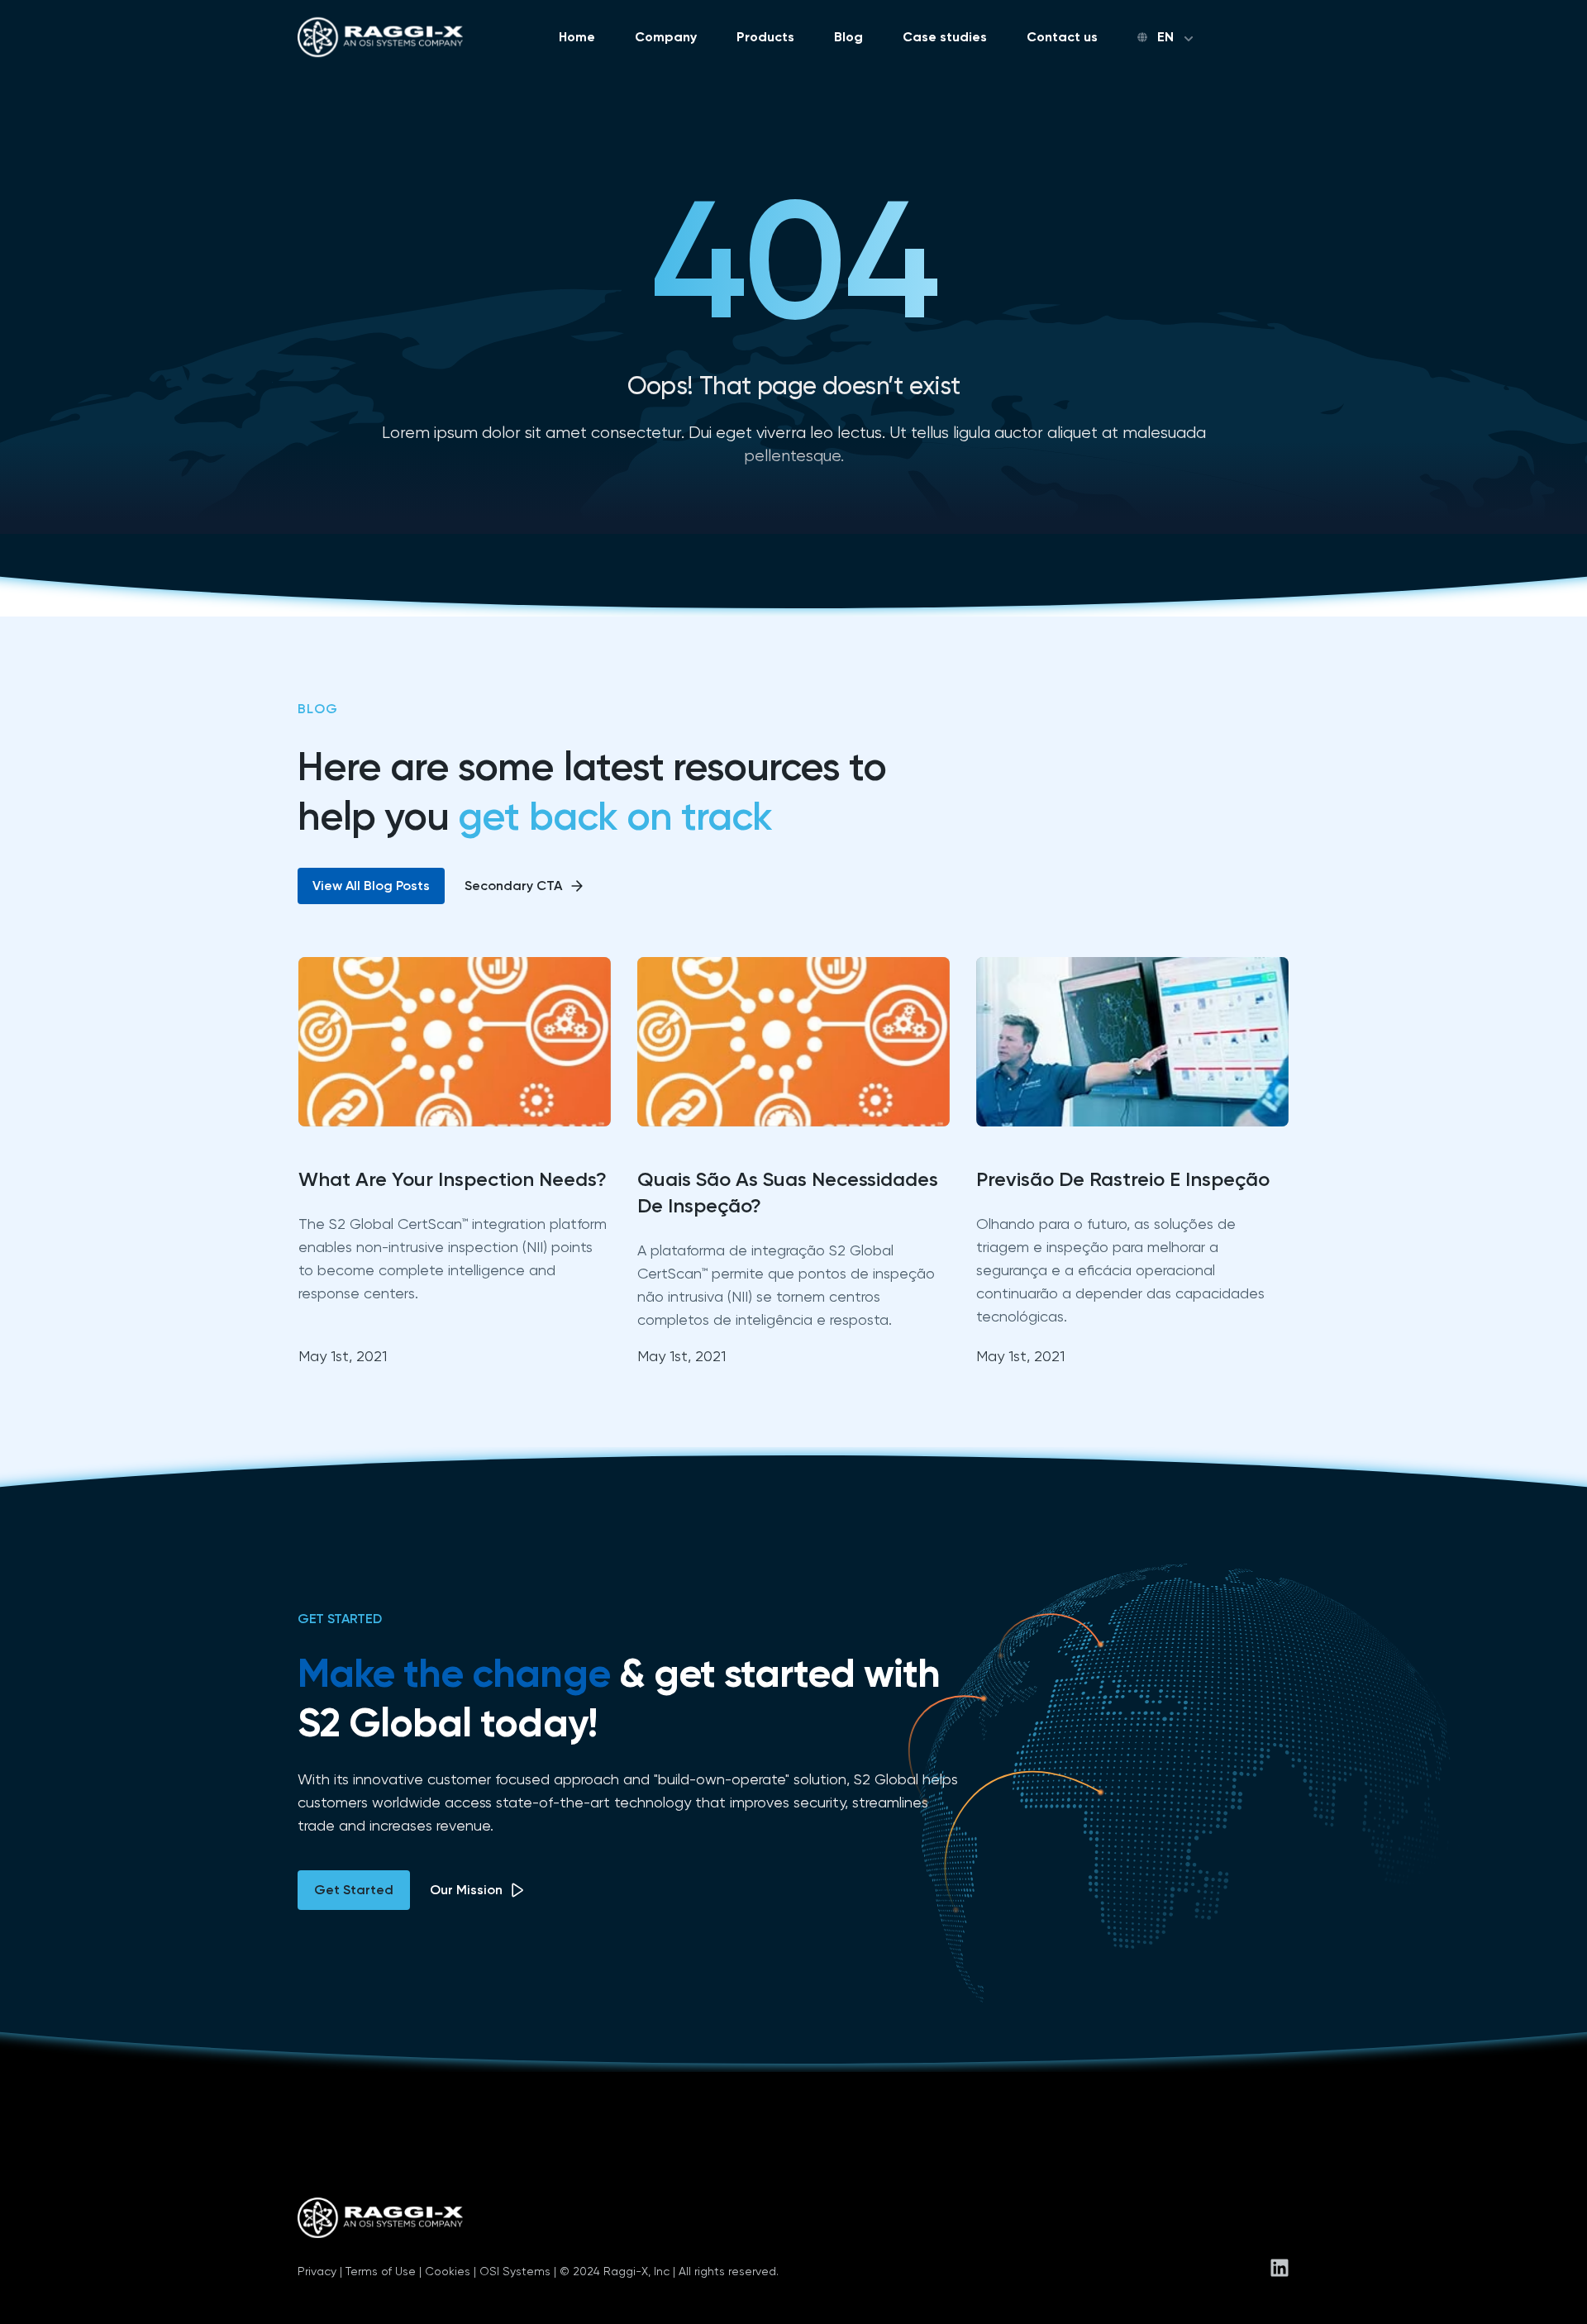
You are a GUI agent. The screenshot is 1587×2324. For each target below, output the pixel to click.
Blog (848, 37)
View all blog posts (371, 886)
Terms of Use (381, 2271)
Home (577, 37)
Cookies (448, 2271)
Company (666, 37)
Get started (354, 1890)
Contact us (1062, 37)
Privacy (317, 2271)
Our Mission (466, 1890)
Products (765, 37)
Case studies (945, 37)
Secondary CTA (513, 886)
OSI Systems (515, 2271)
